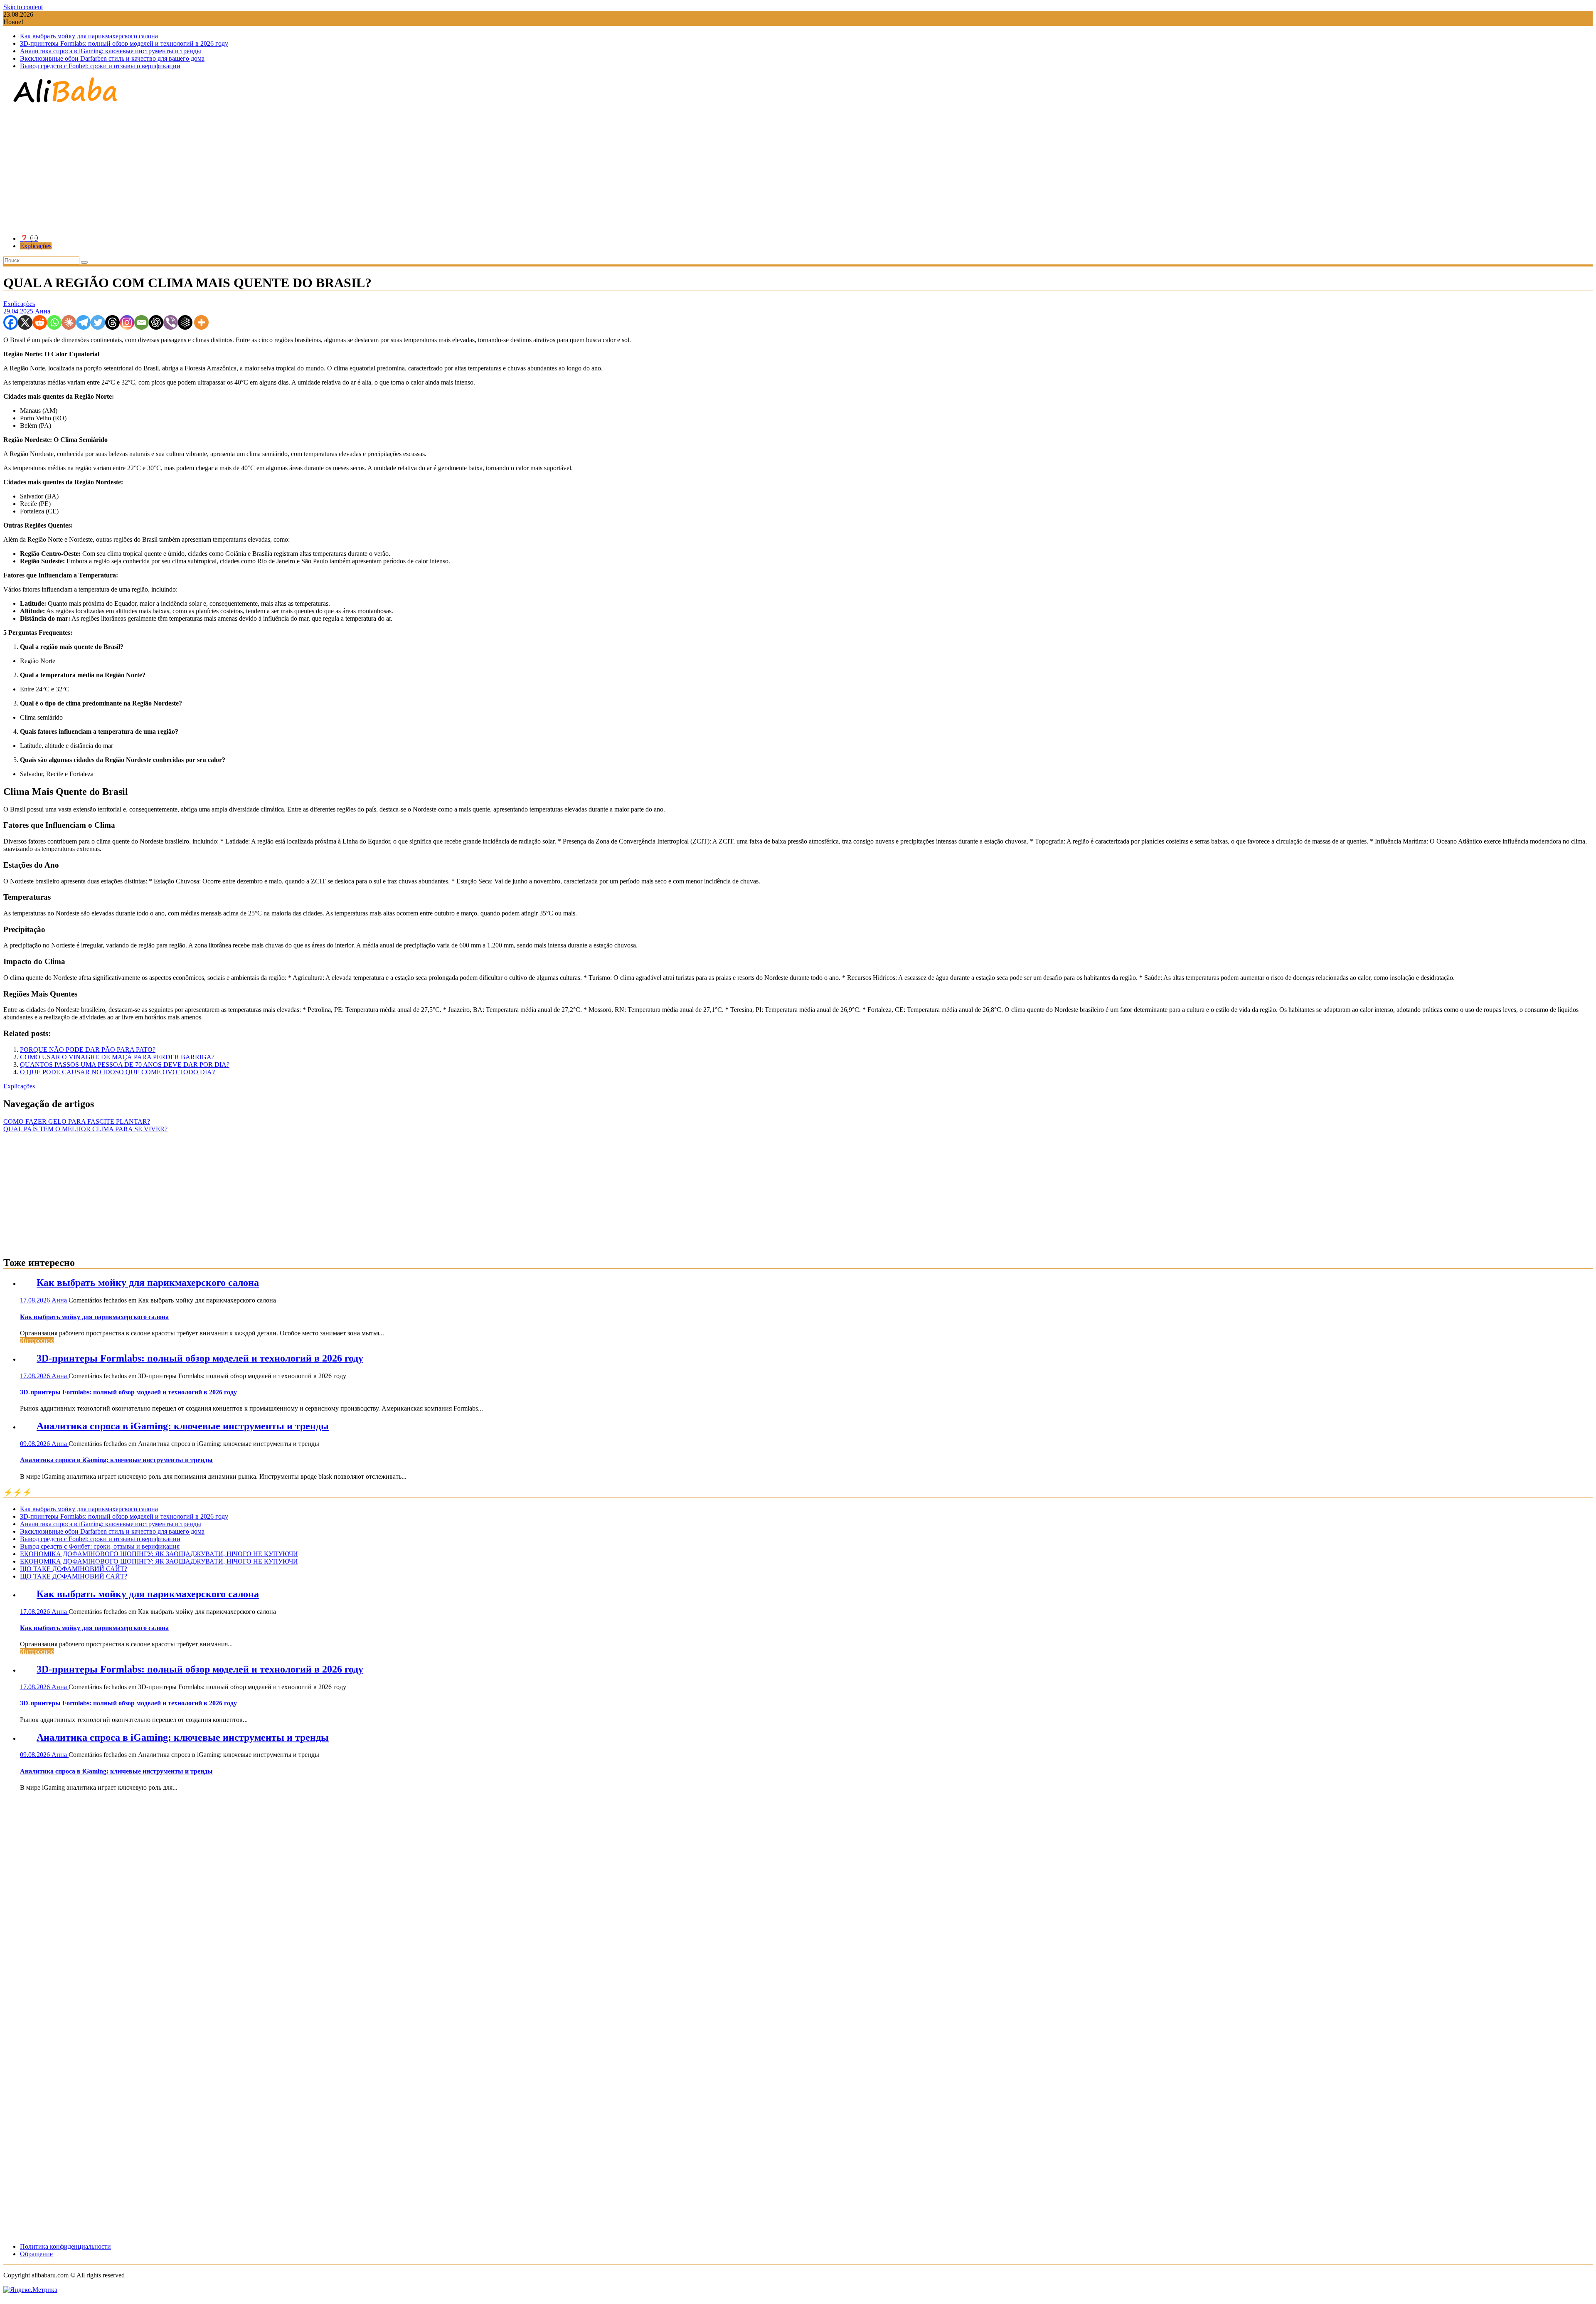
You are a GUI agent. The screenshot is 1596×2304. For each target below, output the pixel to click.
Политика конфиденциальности (65, 2246)
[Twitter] (98, 322)
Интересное (37, 1341)
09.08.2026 (36, 1444)
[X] (25, 322)
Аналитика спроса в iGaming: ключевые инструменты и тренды (111, 51)
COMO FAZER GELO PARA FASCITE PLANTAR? (77, 1121)
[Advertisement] (798, 170)
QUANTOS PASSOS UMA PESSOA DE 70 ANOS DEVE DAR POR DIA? (125, 1064)
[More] (201, 322)
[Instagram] (127, 322)
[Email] (142, 322)
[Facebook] (11, 322)
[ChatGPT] (156, 322)
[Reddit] (40, 322)
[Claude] (69, 322)
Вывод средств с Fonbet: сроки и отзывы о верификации (100, 66)
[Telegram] (83, 322)
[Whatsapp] (54, 322)
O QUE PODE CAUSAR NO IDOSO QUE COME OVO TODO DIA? (117, 1072)
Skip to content (23, 7)
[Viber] (171, 322)
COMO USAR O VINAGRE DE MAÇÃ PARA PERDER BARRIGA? (117, 1057)
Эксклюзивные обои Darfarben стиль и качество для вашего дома (112, 58)
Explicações (36, 246)
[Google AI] (185, 322)
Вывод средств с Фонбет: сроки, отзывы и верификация (100, 1546)
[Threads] (112, 322)
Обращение (36, 2254)
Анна (43, 311)
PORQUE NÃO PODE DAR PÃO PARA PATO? (88, 1050)
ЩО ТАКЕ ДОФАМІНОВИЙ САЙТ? (74, 1569)
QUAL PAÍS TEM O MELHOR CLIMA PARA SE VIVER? (85, 1129)
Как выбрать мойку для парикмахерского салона (89, 36)
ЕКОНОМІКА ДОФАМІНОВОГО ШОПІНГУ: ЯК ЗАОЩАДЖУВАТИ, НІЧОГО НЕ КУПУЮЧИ (159, 1554)
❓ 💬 (29, 238)
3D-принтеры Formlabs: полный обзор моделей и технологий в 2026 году (124, 43)
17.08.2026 (36, 1300)
